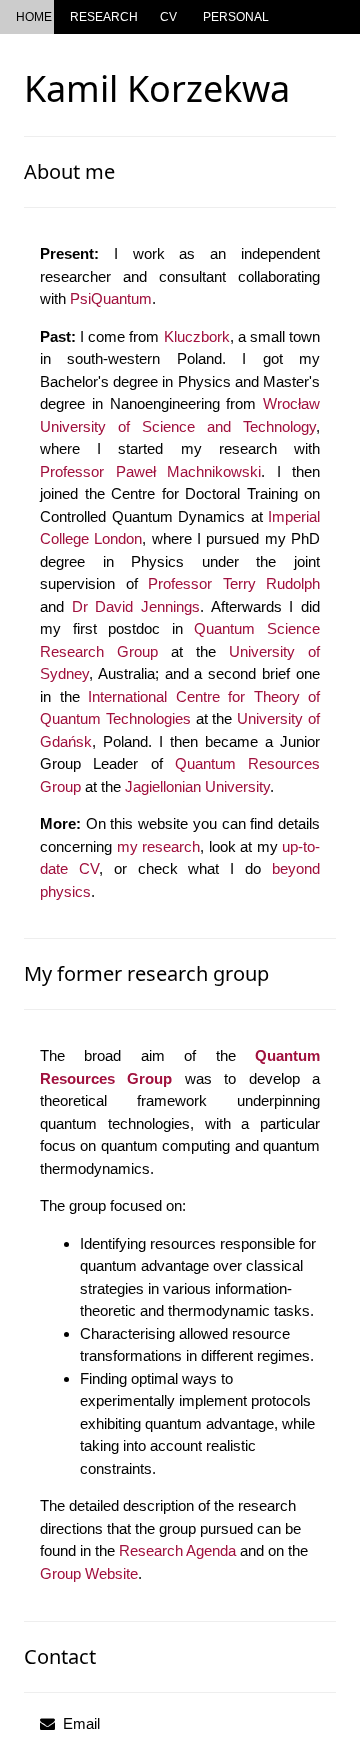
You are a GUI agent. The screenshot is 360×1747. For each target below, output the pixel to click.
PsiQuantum (111, 298)
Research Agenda (177, 1550)
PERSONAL (236, 17)
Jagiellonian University (197, 786)
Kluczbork (197, 336)
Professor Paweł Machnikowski (150, 471)
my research (159, 846)
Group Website (89, 1573)
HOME (34, 17)
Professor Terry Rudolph (234, 583)
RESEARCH (104, 17)
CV (168, 17)
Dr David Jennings (136, 606)
